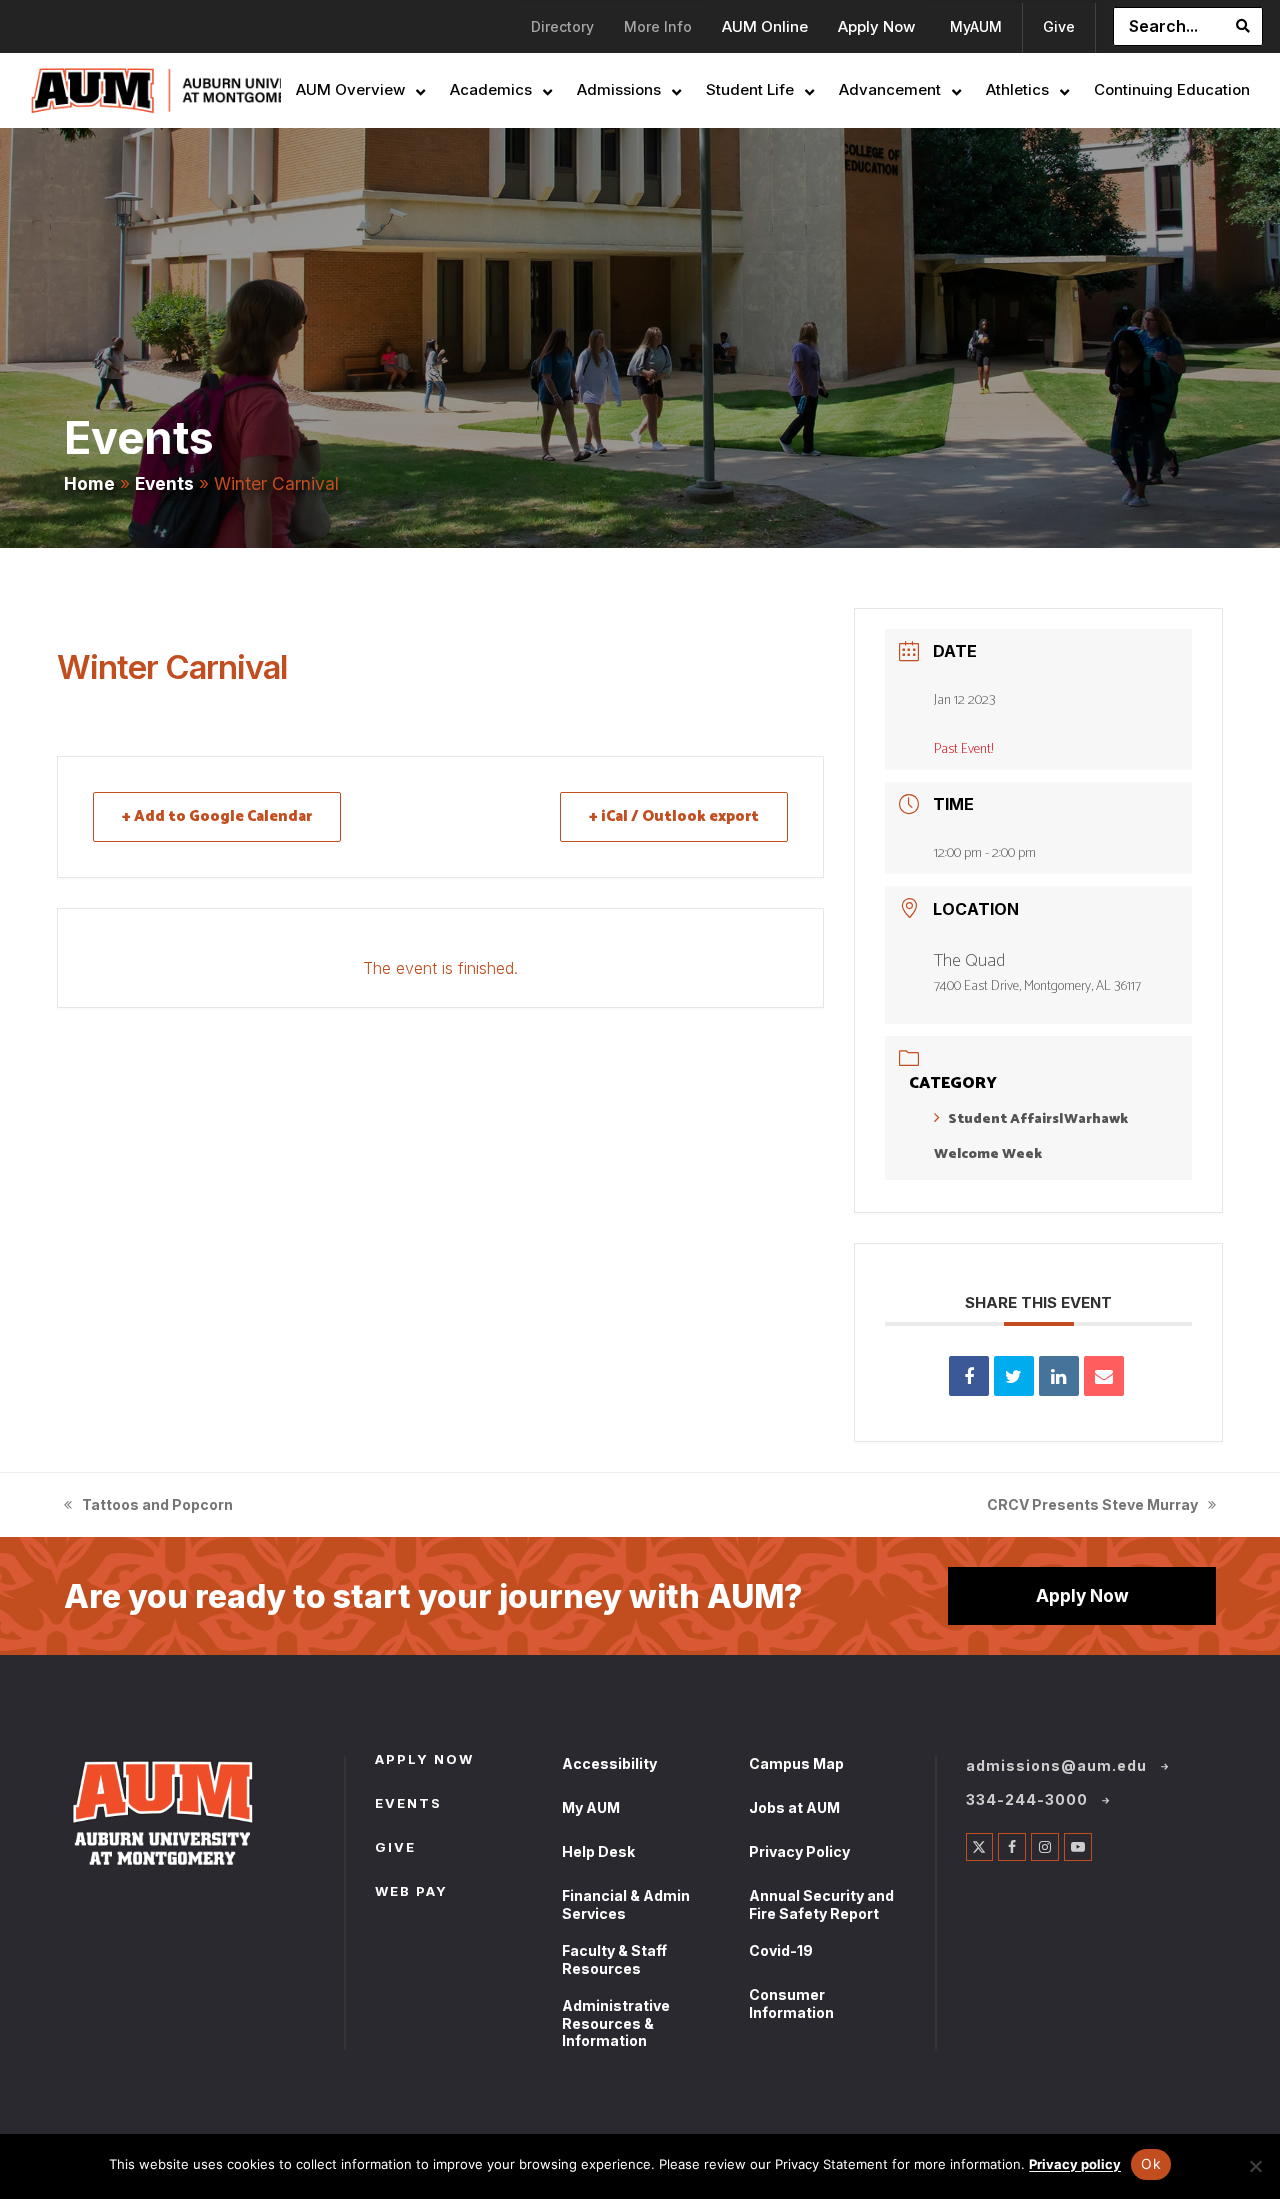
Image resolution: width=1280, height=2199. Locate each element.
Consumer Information (791, 2003)
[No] (1255, 2166)
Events (164, 483)
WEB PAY (411, 1893)
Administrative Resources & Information (616, 2023)
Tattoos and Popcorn (148, 1506)
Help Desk (598, 1851)
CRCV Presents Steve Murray (1092, 1506)
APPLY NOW (424, 1761)
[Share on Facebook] (969, 1376)
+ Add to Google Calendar (217, 816)
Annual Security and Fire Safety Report (821, 1904)
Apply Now (1082, 1595)
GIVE (395, 1849)
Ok (1151, 2163)
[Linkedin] (1059, 1376)
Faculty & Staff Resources (614, 1959)
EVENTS (408, 1805)
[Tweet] (1014, 1376)
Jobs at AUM (794, 1807)
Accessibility (609, 1763)
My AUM (591, 1807)
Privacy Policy (799, 1851)
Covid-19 (781, 1950)
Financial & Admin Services (626, 1904)
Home (89, 483)
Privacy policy (1075, 2164)
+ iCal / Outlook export (674, 816)
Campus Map (796, 1763)
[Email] (1104, 1376)
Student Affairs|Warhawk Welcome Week (1031, 1137)
